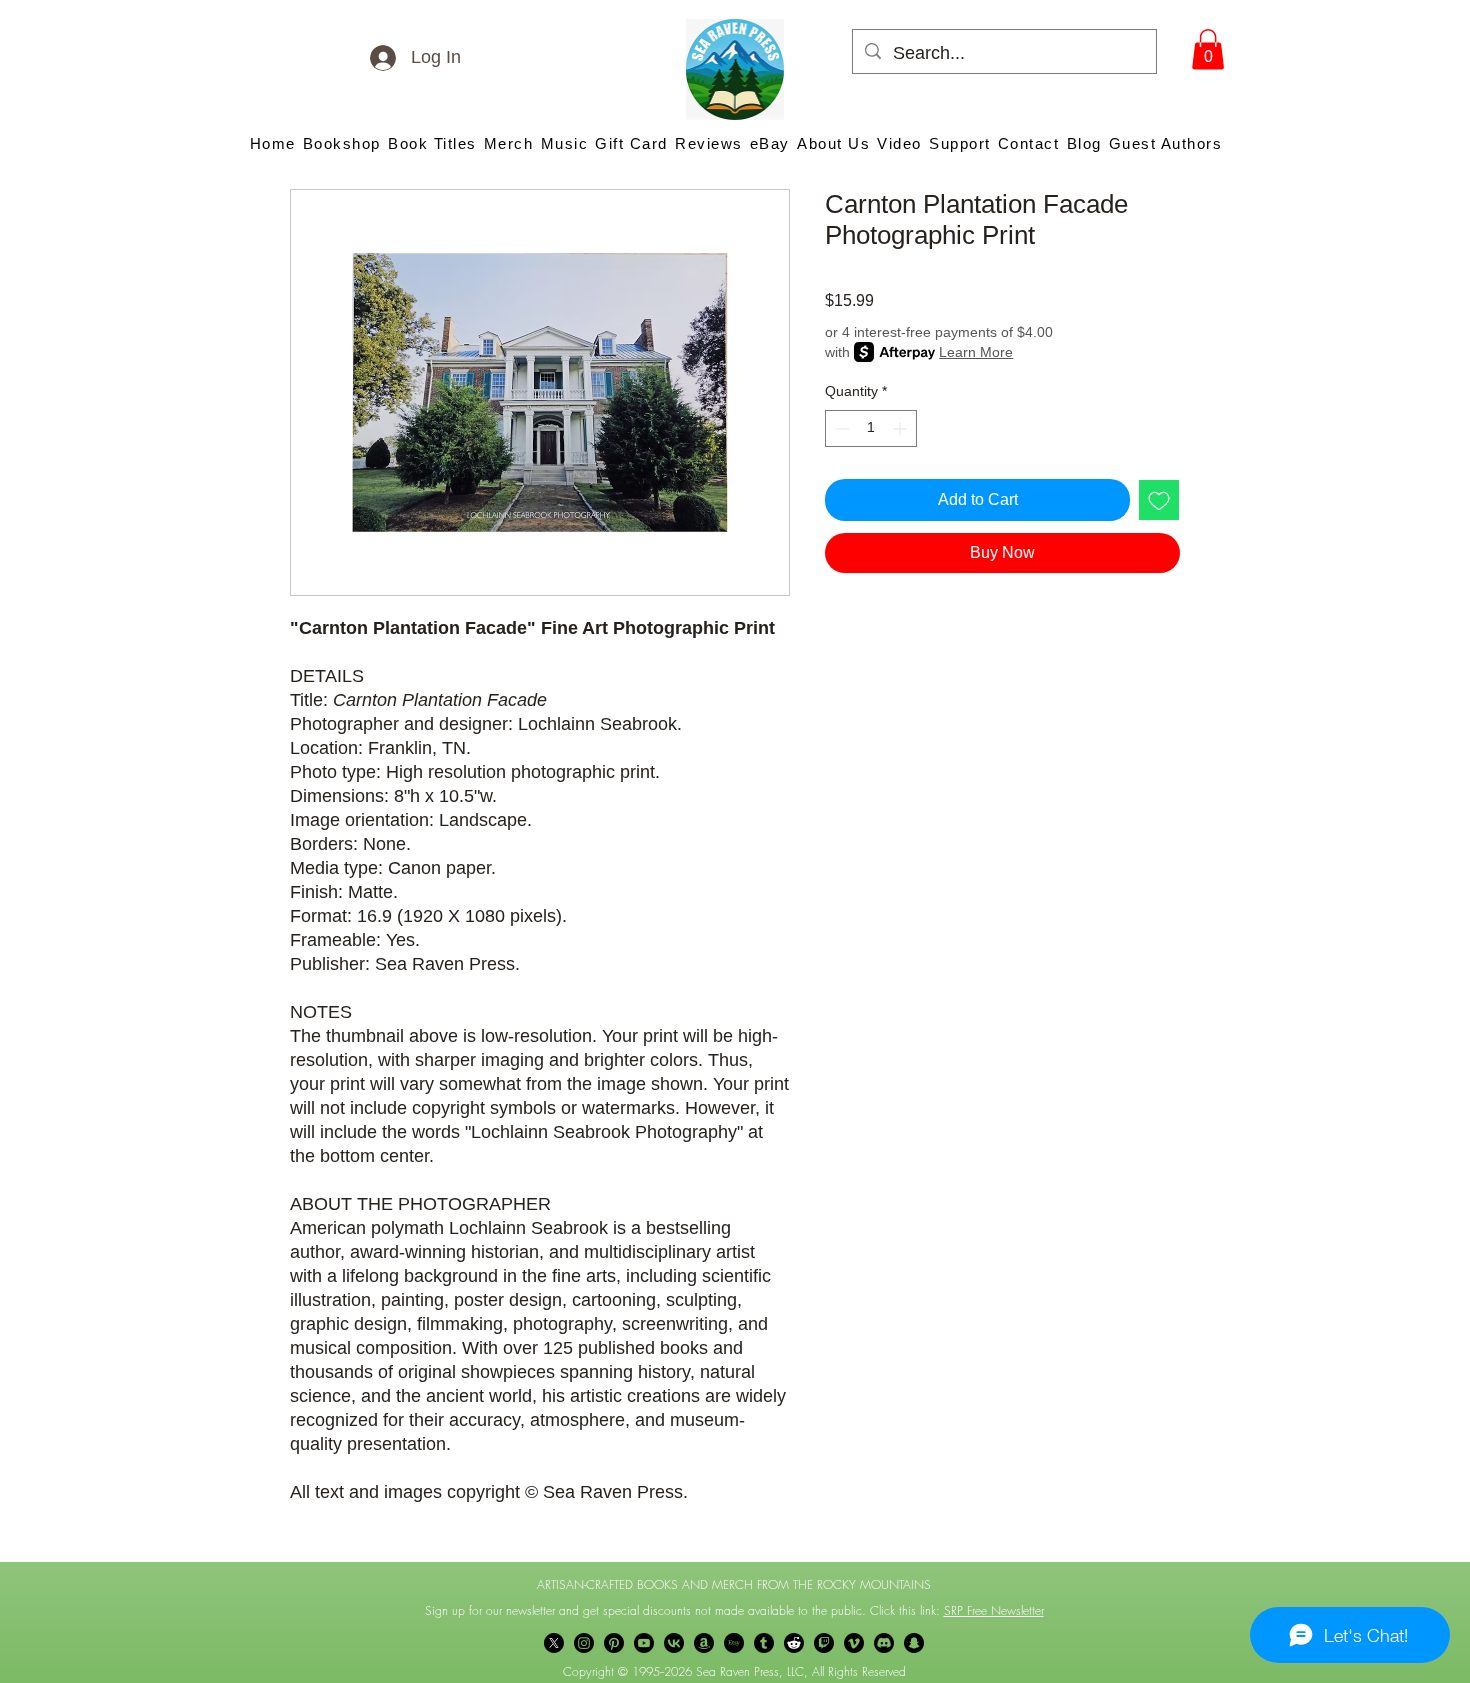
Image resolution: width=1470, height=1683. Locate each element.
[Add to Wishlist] (1159, 500)
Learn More (976, 352)
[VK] (674, 1643)
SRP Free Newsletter (994, 1610)
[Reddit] (794, 1643)
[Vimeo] (854, 1643)
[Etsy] (734, 1643)
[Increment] (901, 428)
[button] (1208, 49)
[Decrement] (840, 428)
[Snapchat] (914, 1643)
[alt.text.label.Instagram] (584, 1643)
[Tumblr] (764, 1643)
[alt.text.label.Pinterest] (614, 1643)
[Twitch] (824, 1643)
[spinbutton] (871, 428)
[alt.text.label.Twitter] (554, 1643)
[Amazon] (704, 1643)
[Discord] (884, 1643)
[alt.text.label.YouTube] (644, 1643)
